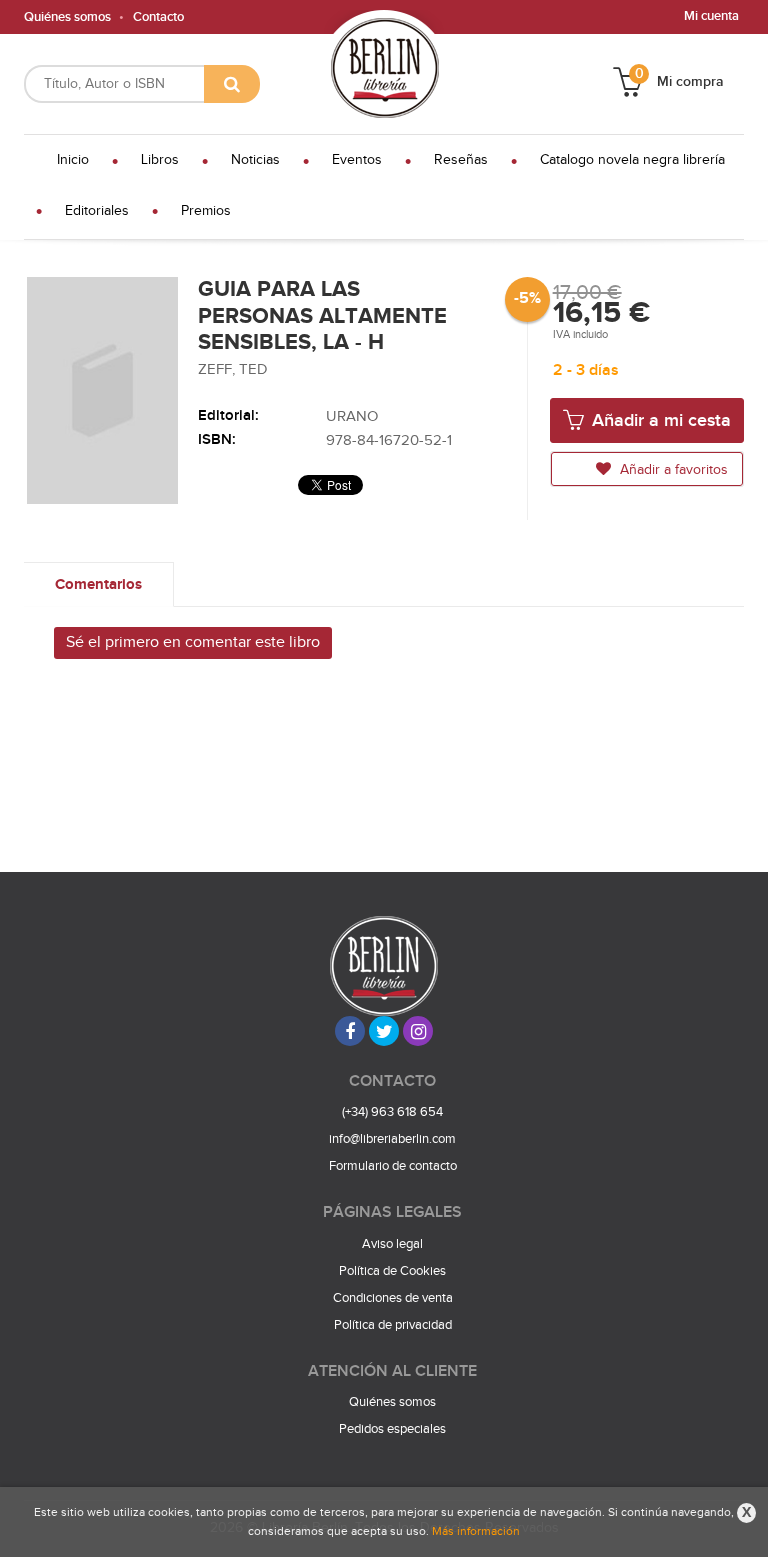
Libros (160, 160)
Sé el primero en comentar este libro (193, 642)
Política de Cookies (392, 1271)
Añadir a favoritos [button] (672, 470)
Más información (476, 1531)
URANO (352, 416)
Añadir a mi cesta (659, 420)
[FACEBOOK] (350, 1031)
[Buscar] (232, 84)
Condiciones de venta (393, 1298)
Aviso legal (392, 1244)
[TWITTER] (384, 1031)
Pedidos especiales (392, 1429)
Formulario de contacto (393, 1166)
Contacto (158, 17)
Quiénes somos (67, 17)
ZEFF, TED (233, 369)
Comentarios (98, 584)
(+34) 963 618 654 (392, 1112)
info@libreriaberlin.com (392, 1139)
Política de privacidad (393, 1325)
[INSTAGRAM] (418, 1031)
